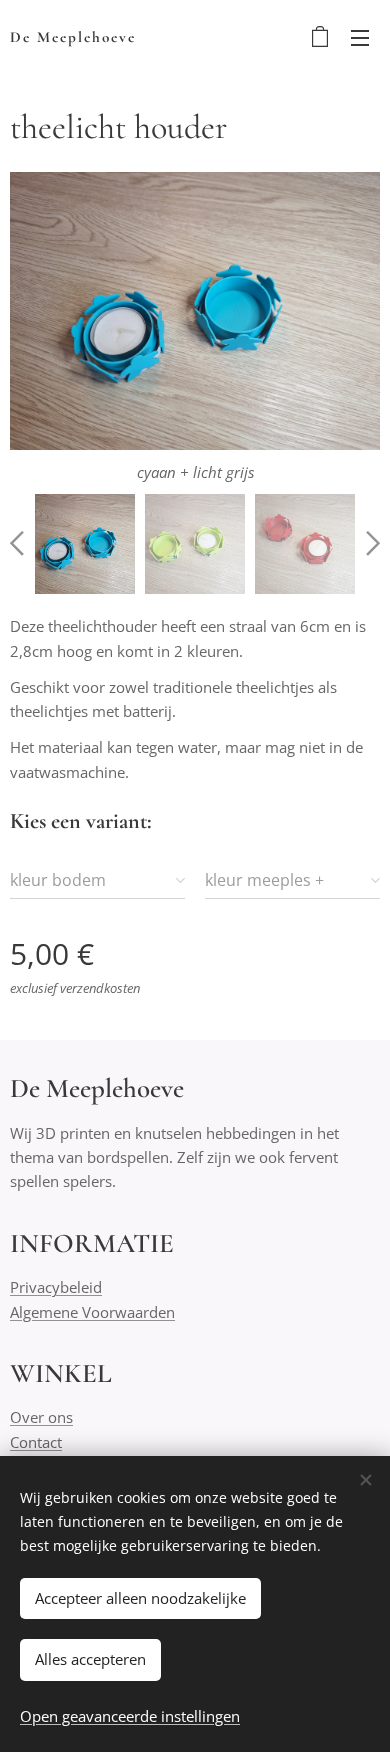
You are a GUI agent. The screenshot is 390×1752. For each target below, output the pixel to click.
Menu (360, 37)
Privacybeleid (56, 1287)
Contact (36, 1442)
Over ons (41, 1417)
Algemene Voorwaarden (92, 1312)
